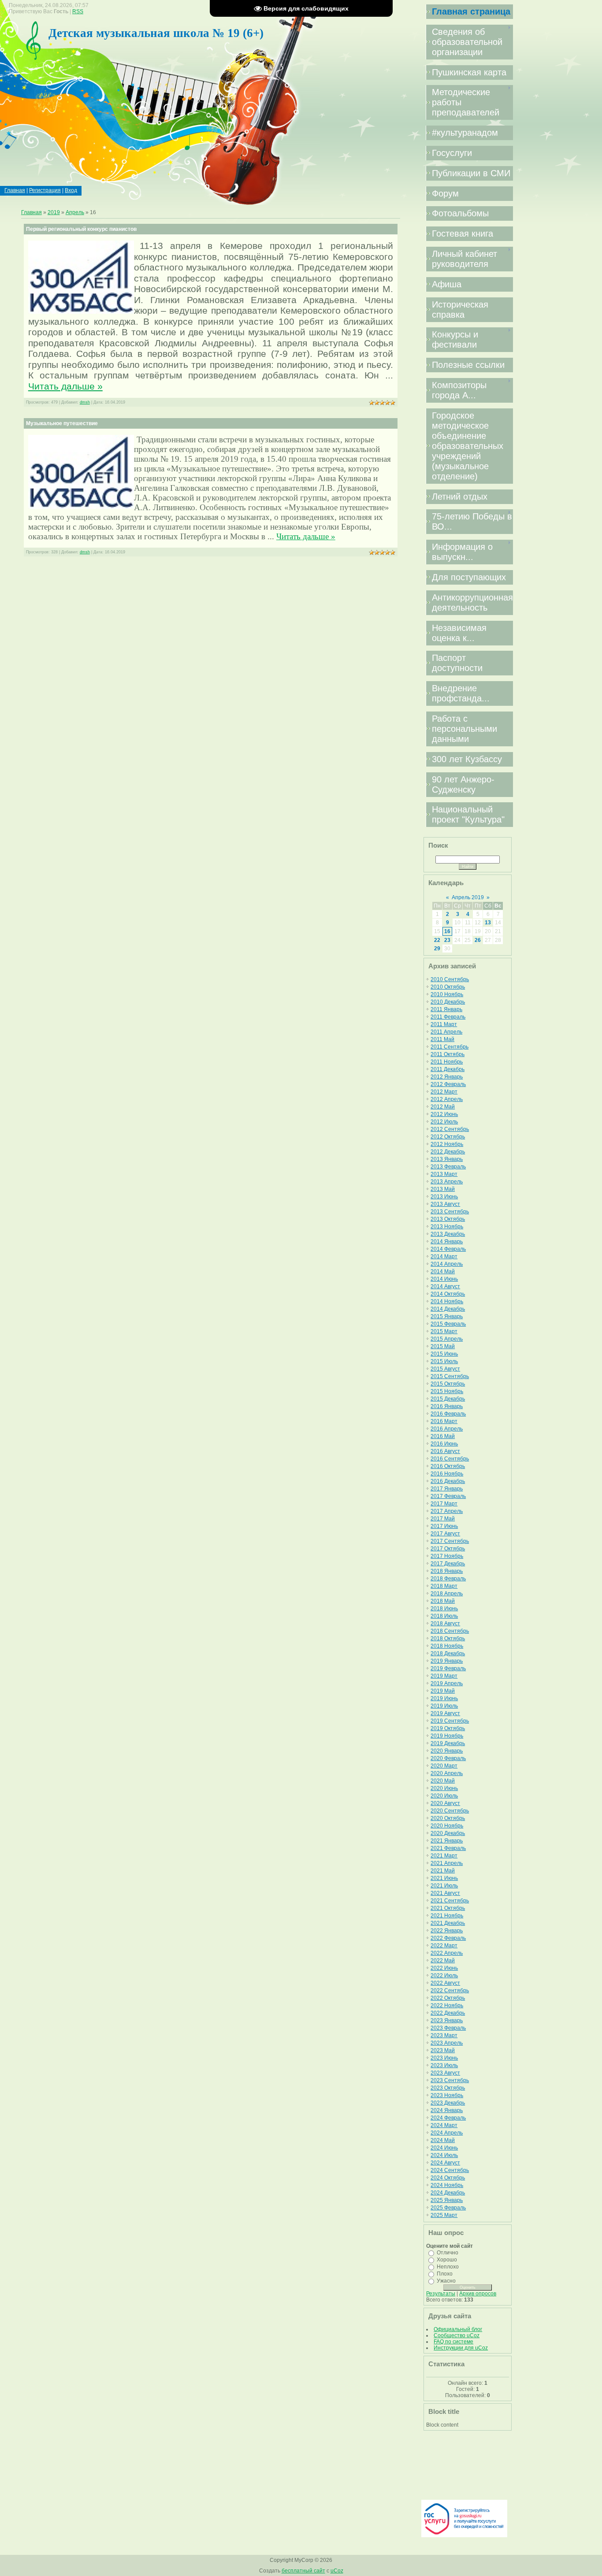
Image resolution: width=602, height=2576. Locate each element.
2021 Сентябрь (450, 1901)
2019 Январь (447, 1661)
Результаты (441, 2294)
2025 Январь (447, 2200)
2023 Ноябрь (447, 2095)
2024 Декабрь (448, 2193)
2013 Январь (447, 1159)
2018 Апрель (447, 1594)
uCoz (337, 2571)
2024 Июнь (444, 2148)
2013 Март (444, 1174)
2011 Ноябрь (447, 1062)
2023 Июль (444, 2065)
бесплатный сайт (303, 2571)
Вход (71, 190)
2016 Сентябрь (450, 1459)
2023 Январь (447, 2020)
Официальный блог (458, 2329)
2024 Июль (444, 2155)
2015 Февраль (448, 1324)
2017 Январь (447, 1489)
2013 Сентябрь (450, 1212)
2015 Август (445, 1369)
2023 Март (444, 2035)
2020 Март (444, 1766)
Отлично (448, 2253)
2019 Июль (444, 1706)
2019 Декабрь (448, 1743)
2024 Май (443, 2140)
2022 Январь (447, 1931)
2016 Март (444, 1421)
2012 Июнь (444, 1114)
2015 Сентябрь (450, 1376)
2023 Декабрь (448, 2103)
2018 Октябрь (448, 1638)
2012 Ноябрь (447, 1144)
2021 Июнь (444, 1878)
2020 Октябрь (448, 1818)
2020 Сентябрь (450, 1811)
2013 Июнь (444, 1197)
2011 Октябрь (448, 1054)
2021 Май (443, 1871)
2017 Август (445, 1534)
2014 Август (445, 1286)
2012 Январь (447, 1077)
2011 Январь (446, 1009)
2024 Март (444, 2125)
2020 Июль (444, 1796)
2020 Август (445, 1803)
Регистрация (45, 190)
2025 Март (444, 2215)
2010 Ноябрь (447, 994)
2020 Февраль (448, 1758)
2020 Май (443, 1781)
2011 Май (442, 1039)
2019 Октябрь (448, 1728)
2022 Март (444, 1946)
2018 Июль (444, 1616)
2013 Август (445, 1204)
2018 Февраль (448, 1579)
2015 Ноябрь (447, 1391)
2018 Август (445, 1623)
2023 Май (443, 2050)
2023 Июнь (444, 2058)
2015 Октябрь (448, 1384)
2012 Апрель (447, 1099)
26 (478, 940)
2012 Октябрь (448, 1137)
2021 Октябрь (448, 1908)
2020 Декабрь (448, 1833)
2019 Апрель (447, 1683)
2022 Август (445, 1983)
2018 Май (443, 1601)
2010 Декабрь (448, 1002)
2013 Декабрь (448, 1234)
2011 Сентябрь (450, 1047)
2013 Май (443, 1189)
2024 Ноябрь (447, 2185)
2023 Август (445, 2073)
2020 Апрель (447, 1773)
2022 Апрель (447, 1953)
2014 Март (444, 1256)
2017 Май (443, 1519)
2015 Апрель (447, 1339)
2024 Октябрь (448, 2178)
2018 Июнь (444, 1609)
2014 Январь (447, 1242)
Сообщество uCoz (457, 2335)
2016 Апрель (447, 1429)
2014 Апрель (447, 1264)
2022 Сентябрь (450, 1990)
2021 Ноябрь (447, 1916)
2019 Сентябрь (450, 1721)
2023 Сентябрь (450, 2080)
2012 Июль (444, 1122)
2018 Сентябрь (450, 1631)
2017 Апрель (447, 1511)
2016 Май (443, 1436)
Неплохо (448, 2267)
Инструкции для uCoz (461, 2348)
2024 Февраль (448, 2118)
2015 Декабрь (448, 1399)
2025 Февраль (448, 2208)
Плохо (445, 2274)
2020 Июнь (444, 1788)
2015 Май (443, 1346)
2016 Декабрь (448, 1481)
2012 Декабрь (448, 1152)
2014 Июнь (444, 1279)
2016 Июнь (444, 1444)
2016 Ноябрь (447, 1474)
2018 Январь (447, 1571)
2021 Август (445, 1893)
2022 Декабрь (448, 2013)
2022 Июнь (444, 1968)
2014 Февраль (448, 1249)
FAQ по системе (453, 2342)
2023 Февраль (448, 2028)
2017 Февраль (448, 1496)
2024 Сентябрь (450, 2170)
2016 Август (445, 1451)
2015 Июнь (444, 1354)
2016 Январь (447, 1406)
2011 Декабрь (448, 1069)
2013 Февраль (448, 1167)
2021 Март (444, 1856)
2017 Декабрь (448, 1564)
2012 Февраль (448, 1084)
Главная (15, 190)
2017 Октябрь (448, 1549)
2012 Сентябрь (450, 1129)
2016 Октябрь (448, 1466)
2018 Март (444, 1586)
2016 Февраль (448, 1414)
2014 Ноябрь (447, 1301)
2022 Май (443, 1961)
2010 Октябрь (448, 987)
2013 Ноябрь (447, 1227)
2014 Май (443, 1271)
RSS (78, 11)
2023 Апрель (447, 2043)
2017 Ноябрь (447, 1556)
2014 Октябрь (448, 1294)
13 (488, 923)
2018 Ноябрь (447, 1646)
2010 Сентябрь (450, 979)
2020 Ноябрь (447, 1826)
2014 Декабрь (448, 1309)
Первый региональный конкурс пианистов (81, 229)
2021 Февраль (448, 1848)
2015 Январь (447, 1316)
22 (437, 940)
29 (437, 949)
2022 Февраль (448, 1938)
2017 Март (444, 1504)
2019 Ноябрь (447, 1736)
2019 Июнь (444, 1698)
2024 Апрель (447, 2133)
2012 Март (444, 1092)
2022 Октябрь (448, 1998)
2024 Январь (447, 2110)
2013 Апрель (447, 1182)
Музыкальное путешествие (62, 423)
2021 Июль (444, 1886)
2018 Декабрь (448, 1653)
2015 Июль (444, 1361)
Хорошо (447, 2260)
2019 (54, 212)
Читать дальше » (65, 386)
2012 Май (443, 1107)
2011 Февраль (448, 1017)
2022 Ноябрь (447, 2005)
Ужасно (446, 2281)
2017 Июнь (444, 1526)
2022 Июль (444, 1976)
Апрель (75, 212)
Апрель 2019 (468, 897)
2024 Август (445, 2163)
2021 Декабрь (448, 1923)
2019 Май (443, 1691)
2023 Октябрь (448, 2088)
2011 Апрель (446, 1032)
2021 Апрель (447, 1863)
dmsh (85, 402)
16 (447, 931)
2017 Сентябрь (450, 1541)
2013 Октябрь (448, 1219)
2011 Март (444, 1024)
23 (447, 940)
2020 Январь (447, 1751)
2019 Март (444, 1676)
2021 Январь (447, 1841)
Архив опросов (478, 2294)
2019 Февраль (448, 1668)
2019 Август (445, 1713)
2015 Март (444, 1331)
